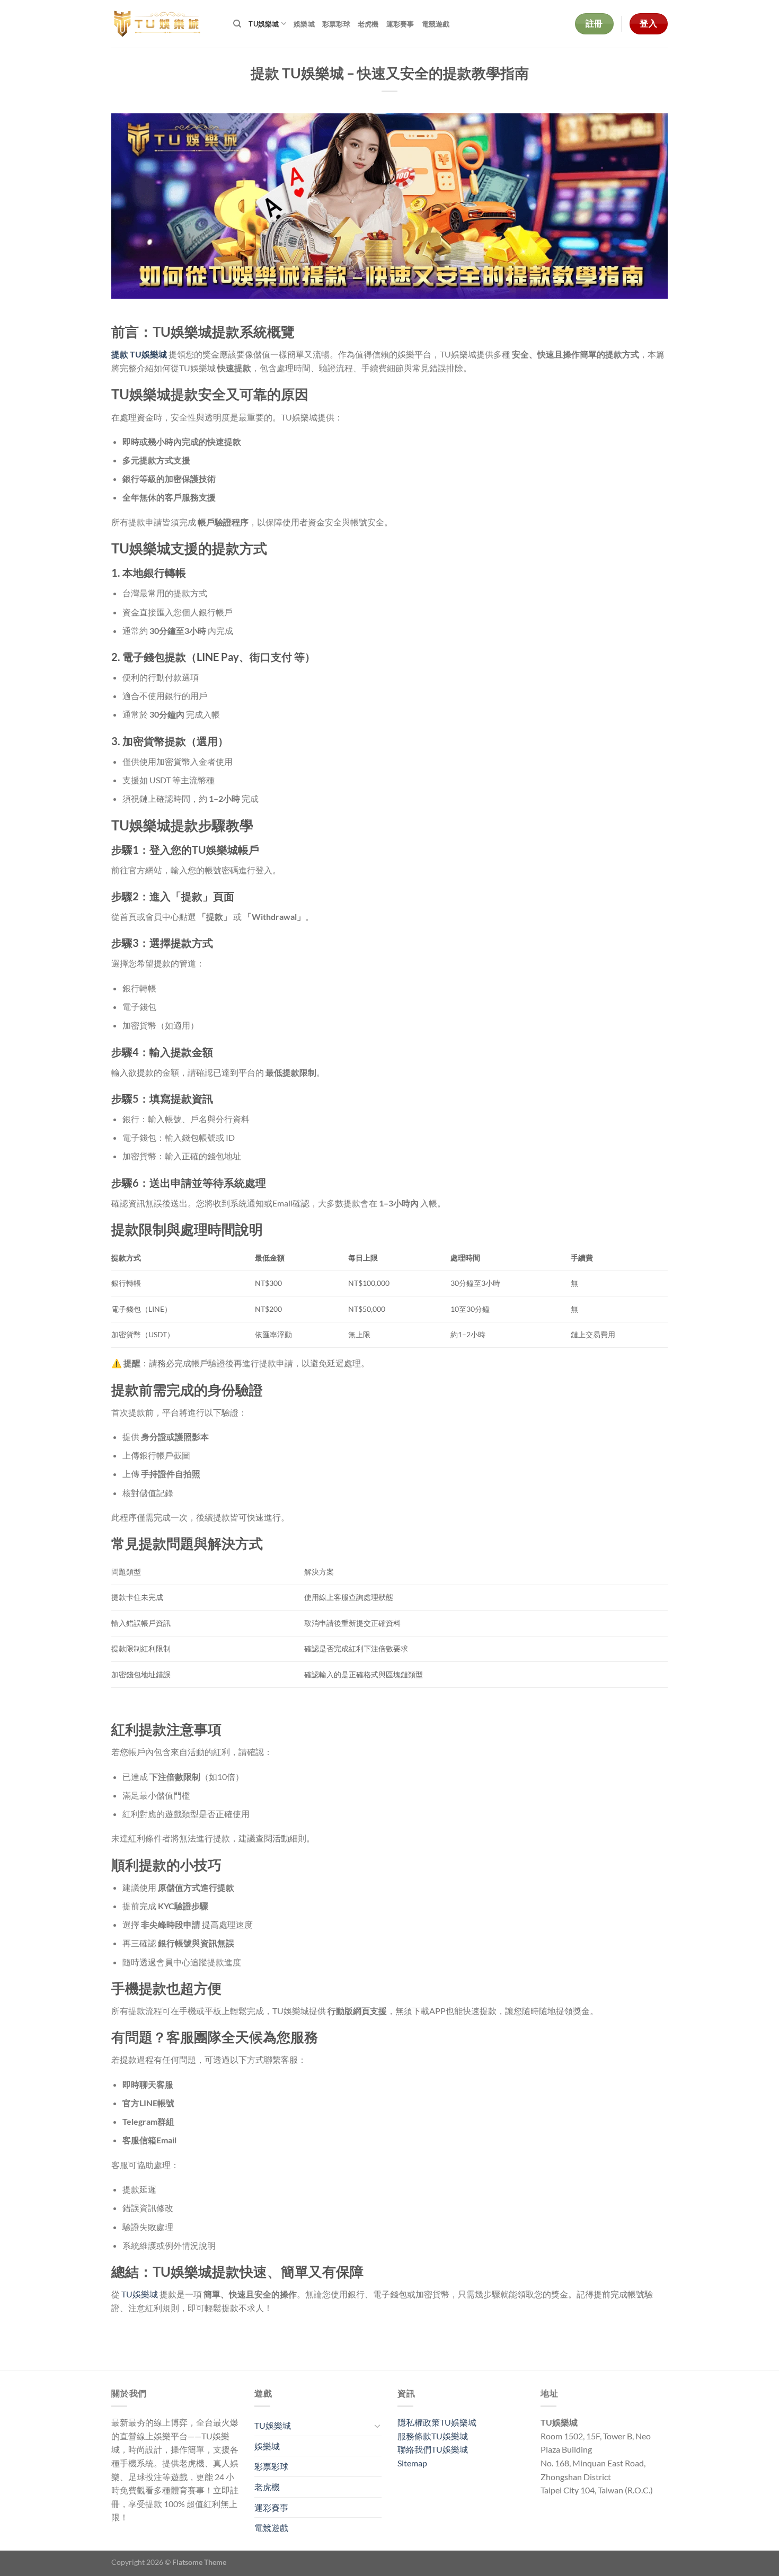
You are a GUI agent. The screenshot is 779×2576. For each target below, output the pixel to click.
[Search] (237, 24)
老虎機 (368, 24)
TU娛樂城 (264, 24)
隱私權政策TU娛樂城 (437, 2422)
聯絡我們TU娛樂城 (433, 2449)
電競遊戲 (436, 24)
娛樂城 (304, 24)
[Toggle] (377, 2426)
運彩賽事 (400, 24)
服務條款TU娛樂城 (433, 2436)
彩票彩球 (336, 24)
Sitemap (412, 2463)
